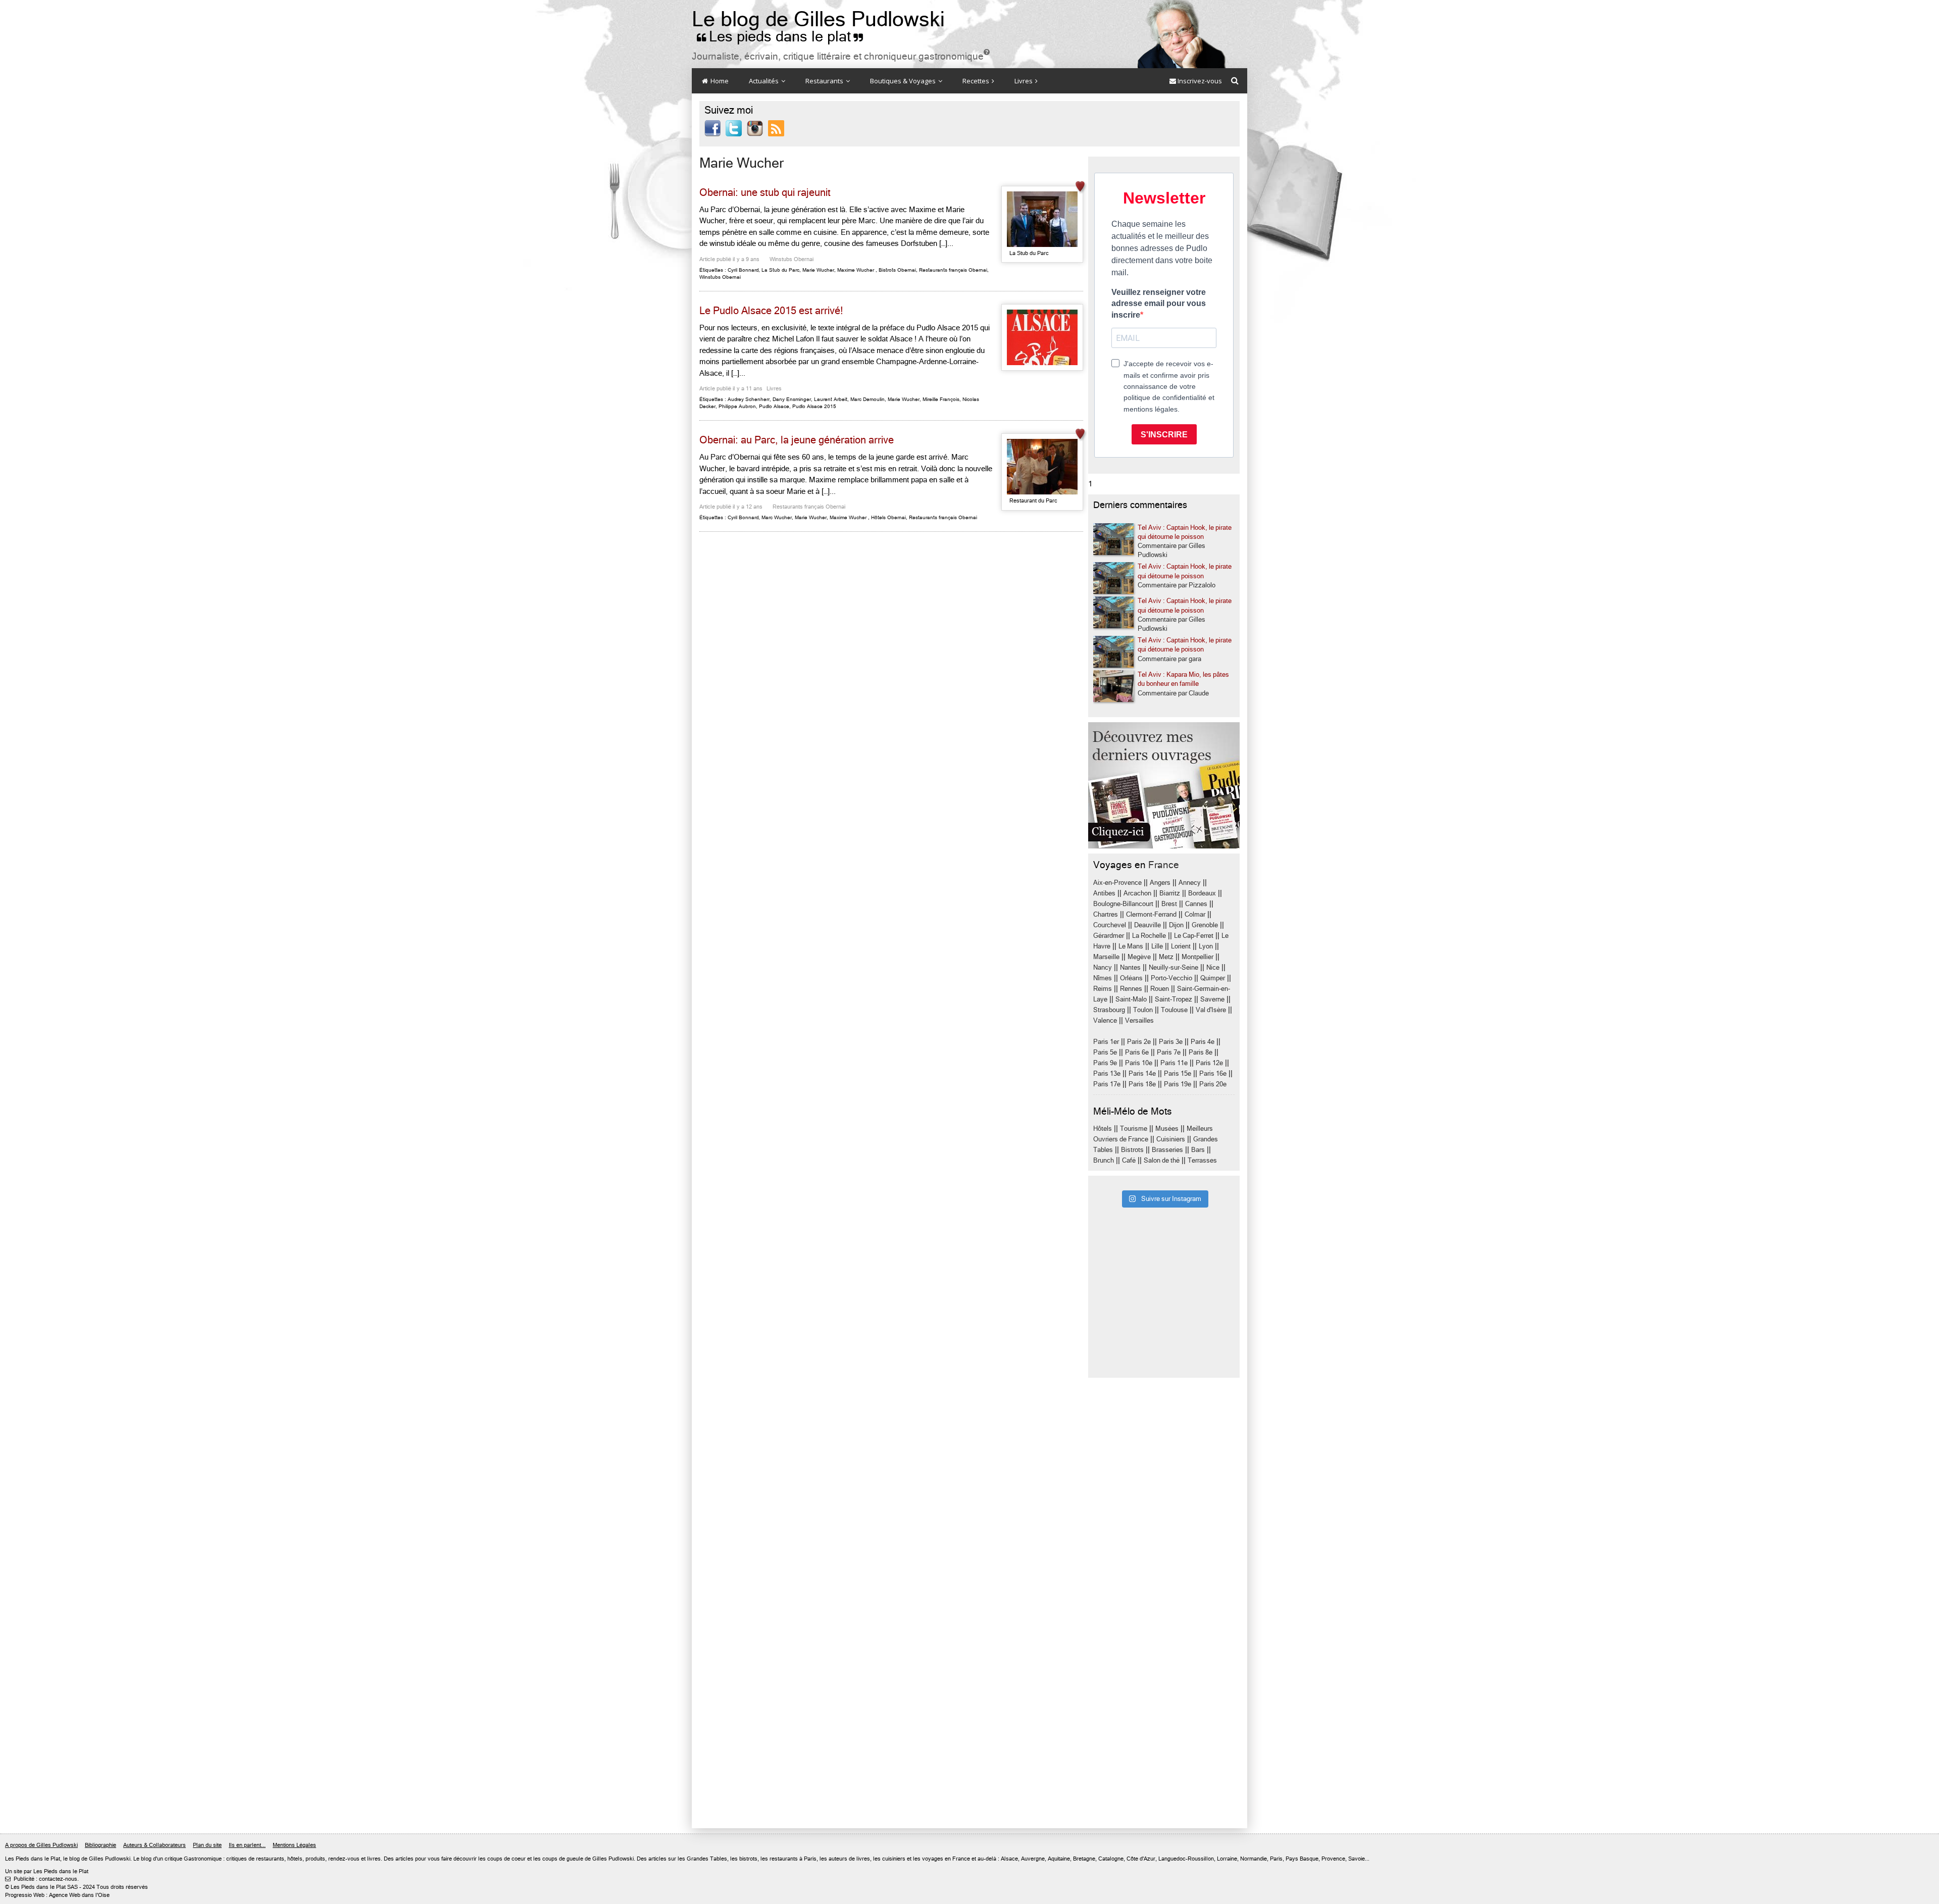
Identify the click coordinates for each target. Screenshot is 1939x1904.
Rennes (1131, 989)
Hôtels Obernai (888, 517)
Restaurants (825, 81)
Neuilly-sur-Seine (1173, 967)
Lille (1157, 946)
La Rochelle (1149, 936)
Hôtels (1103, 1129)
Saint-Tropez (1173, 999)
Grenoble (1205, 925)
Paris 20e (1213, 1084)
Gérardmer (1109, 936)
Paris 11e (1174, 1063)
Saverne (1212, 999)
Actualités (764, 81)
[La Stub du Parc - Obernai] (1042, 219)
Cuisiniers (1171, 1139)
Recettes (977, 81)
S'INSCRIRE (1164, 435)
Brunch (1104, 1160)
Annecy (1190, 883)
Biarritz (1170, 893)
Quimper (1213, 978)
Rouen (1160, 989)
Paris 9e (1105, 1063)
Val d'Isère (1211, 1010)
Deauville (1147, 925)
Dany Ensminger (792, 399)
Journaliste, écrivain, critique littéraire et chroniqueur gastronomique (841, 56)
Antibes (1104, 893)
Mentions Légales (294, 1845)
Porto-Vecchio (1171, 978)
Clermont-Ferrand (1151, 914)
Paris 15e (1178, 1073)
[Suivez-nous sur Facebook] (712, 128)
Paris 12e (1209, 1063)
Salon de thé (1162, 1160)
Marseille (1106, 957)
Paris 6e (1137, 1052)
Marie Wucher (818, 270)
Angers (1160, 883)
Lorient (1181, 946)
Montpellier (1197, 957)
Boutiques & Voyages (904, 81)
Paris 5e (1105, 1052)
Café (1129, 1160)
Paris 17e (1107, 1084)
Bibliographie (100, 1845)
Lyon (1206, 946)
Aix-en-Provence (1117, 883)
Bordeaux (1202, 893)
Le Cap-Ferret (1194, 936)
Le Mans (1131, 946)
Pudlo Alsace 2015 (814, 406)
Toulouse (1174, 1010)
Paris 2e (1139, 1042)
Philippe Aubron (737, 406)
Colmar (1195, 914)
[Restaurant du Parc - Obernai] (1042, 467)
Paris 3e (1171, 1042)
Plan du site (207, 1845)
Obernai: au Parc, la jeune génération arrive (797, 440)
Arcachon (1137, 893)
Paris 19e (1178, 1084)
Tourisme (1134, 1129)
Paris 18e (1142, 1084)
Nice (1213, 967)
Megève (1139, 957)
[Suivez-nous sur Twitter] (734, 128)
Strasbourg (1109, 1010)
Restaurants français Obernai (953, 270)
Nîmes (1103, 978)
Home (719, 81)
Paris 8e (1201, 1052)
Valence (1105, 1020)
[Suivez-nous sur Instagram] (755, 128)
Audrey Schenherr (749, 399)
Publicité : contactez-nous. (42, 1879)
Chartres (1106, 914)
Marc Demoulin (868, 399)
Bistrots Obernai (897, 270)
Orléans (1131, 978)
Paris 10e (1139, 1063)
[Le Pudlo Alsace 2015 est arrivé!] (1042, 337)
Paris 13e (1107, 1073)
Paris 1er (1106, 1042)
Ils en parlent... (247, 1845)
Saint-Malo (1131, 999)
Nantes (1130, 967)
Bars (1198, 1150)
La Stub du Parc (780, 270)
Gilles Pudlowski (110, 1859)
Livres (1024, 81)
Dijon (1176, 925)
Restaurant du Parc (1033, 501)
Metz (1166, 957)
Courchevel (1110, 925)
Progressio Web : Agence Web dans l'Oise (57, 1895)
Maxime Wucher (856, 270)
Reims (1103, 989)
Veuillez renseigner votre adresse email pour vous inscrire (1159, 304)
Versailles (1139, 1020)
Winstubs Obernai (792, 259)
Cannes (1196, 904)
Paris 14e (1142, 1073)
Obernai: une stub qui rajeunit (765, 193)
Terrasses (1202, 1160)
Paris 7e (1169, 1052)
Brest (1169, 904)
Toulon (1143, 1010)
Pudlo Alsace (774, 406)
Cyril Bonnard (743, 270)
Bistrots (1132, 1150)
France (1164, 865)
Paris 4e (1203, 1042)
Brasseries (1167, 1150)
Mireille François (941, 399)
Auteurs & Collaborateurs (155, 1845)
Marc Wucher (777, 517)
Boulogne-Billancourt (1123, 904)
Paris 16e (1213, 1073)
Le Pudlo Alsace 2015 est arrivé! (771, 311)
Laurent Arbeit (831, 399)
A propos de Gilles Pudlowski (41, 1845)
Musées (1167, 1129)
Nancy (1103, 967)
